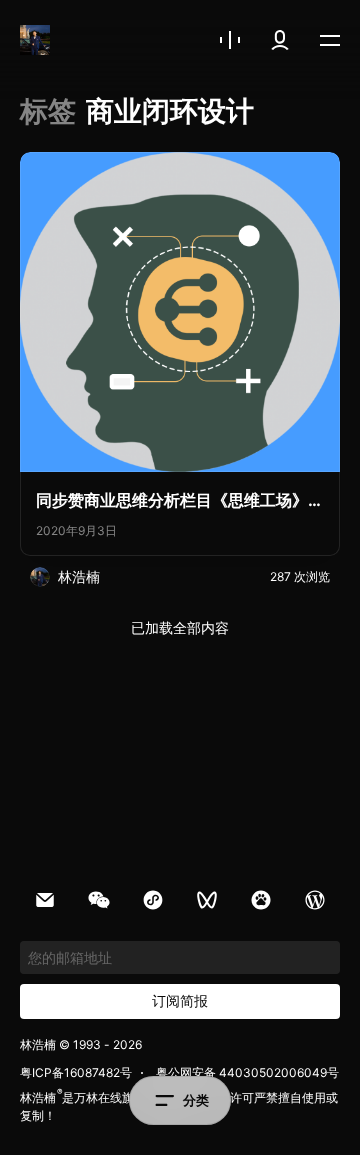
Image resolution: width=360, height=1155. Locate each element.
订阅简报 (180, 1000)
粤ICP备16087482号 (76, 1072)
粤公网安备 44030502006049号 (247, 1072)
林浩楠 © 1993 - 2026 (81, 1044)
